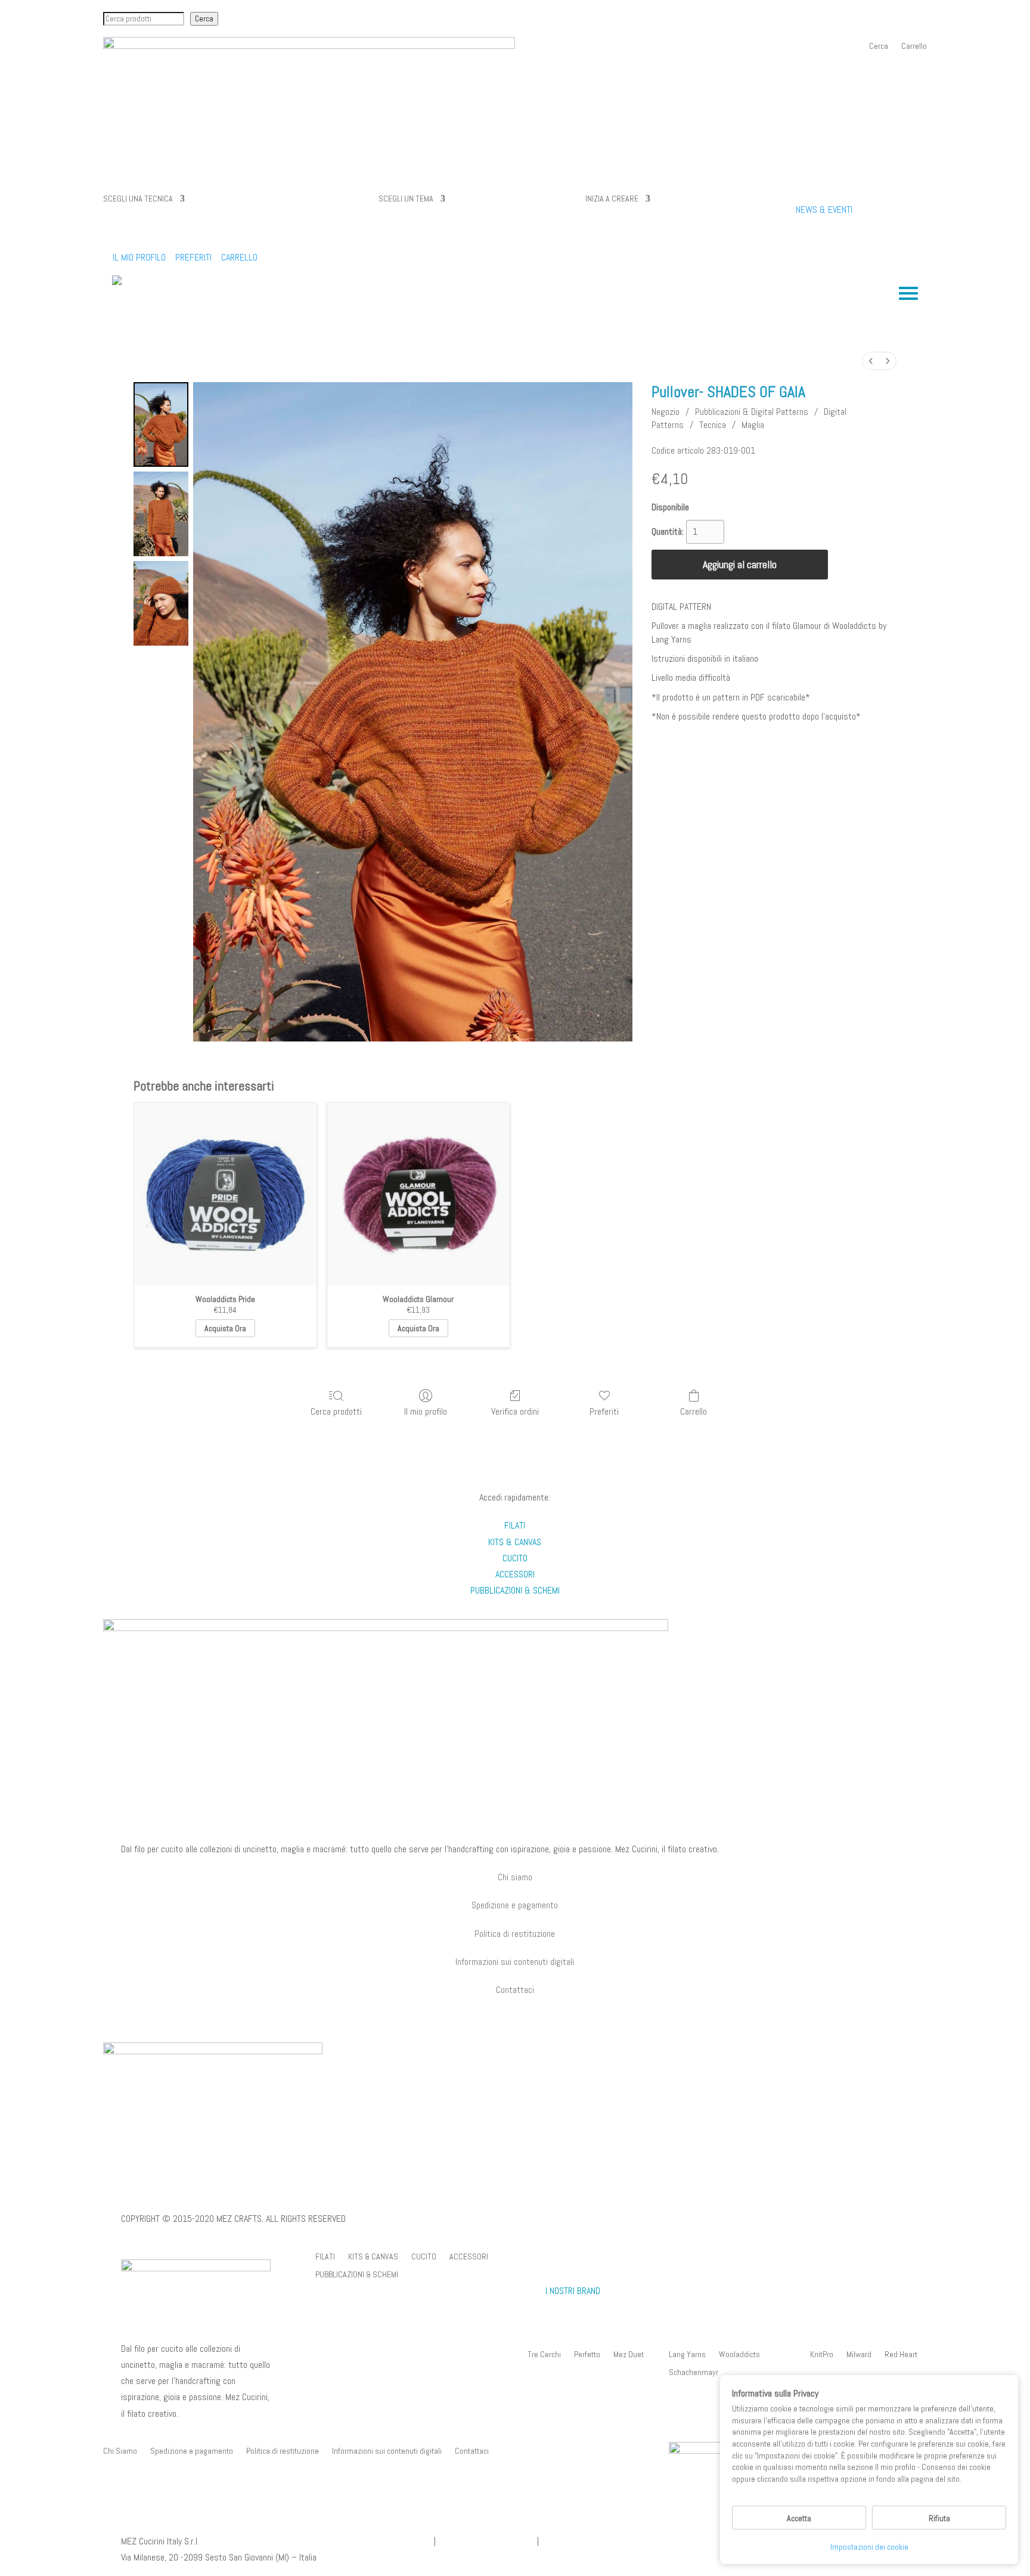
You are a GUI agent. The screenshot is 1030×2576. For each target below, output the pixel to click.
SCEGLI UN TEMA (406, 199)
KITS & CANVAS (373, 2257)
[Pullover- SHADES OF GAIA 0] (161, 424)
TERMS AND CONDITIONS (301, 2193)
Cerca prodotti (336, 1411)
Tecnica (713, 425)
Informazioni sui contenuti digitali (515, 1962)
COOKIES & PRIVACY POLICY (204, 2193)
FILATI (325, 2257)
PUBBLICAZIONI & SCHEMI (357, 2275)
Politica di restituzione (515, 1934)
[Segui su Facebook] (503, 2007)
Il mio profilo (426, 1411)
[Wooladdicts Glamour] (418, 1194)
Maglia (753, 425)
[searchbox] (144, 19)
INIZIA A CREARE (612, 199)
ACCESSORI (469, 2257)
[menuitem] (871, 361)
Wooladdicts (739, 2355)
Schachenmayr (694, 2373)
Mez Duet (629, 2355)
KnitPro (822, 2355)
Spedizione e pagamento (515, 1905)
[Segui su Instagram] (527, 2007)
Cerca (204, 19)
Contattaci (472, 2451)
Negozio (666, 412)
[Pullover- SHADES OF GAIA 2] (161, 603)
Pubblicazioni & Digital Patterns (752, 412)
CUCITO (424, 2257)
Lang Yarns (687, 2355)
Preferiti (604, 1411)
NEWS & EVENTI (824, 210)
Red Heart (901, 2355)
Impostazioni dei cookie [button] (869, 2547)
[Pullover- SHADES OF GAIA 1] (161, 514)
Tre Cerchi (544, 2355)
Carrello (914, 47)
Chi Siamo (120, 2451)
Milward (859, 2355)
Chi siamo (515, 1877)
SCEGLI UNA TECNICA (138, 199)
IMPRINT (135, 2193)
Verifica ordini (515, 1411)
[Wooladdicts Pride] (225, 1194)
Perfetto (587, 2355)
